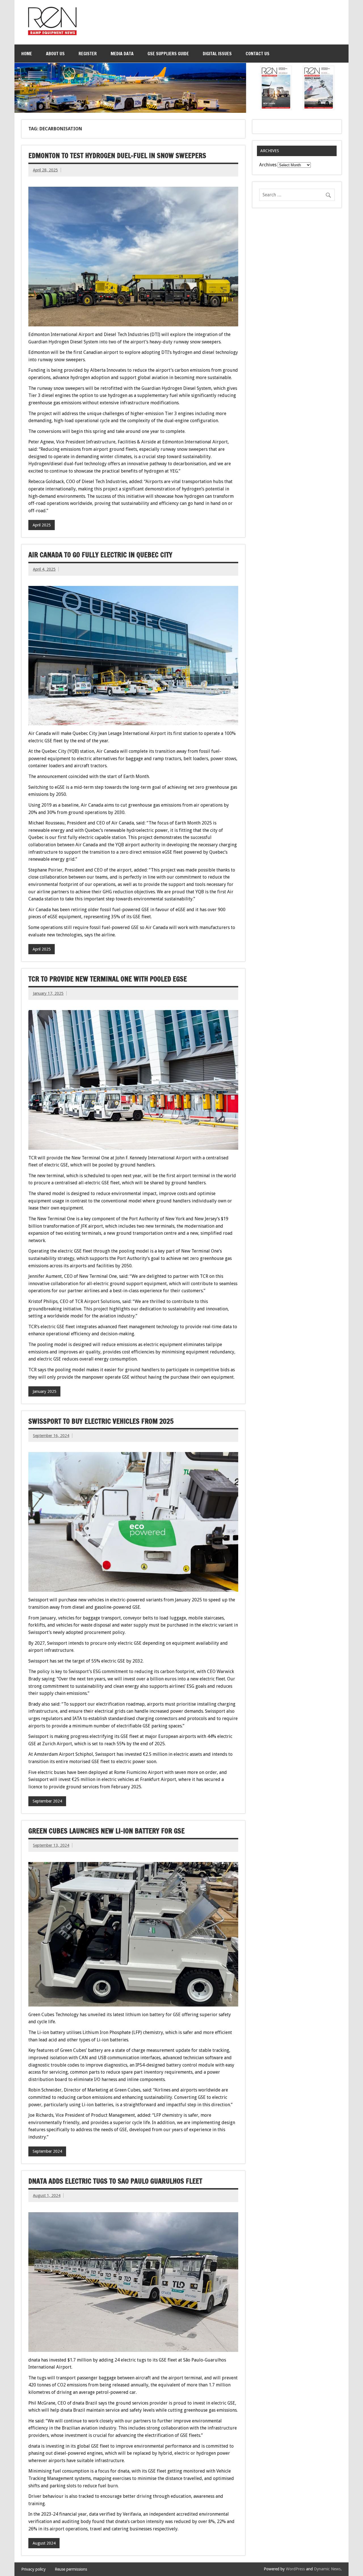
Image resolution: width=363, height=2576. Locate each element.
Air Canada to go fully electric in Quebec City (100, 555)
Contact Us (258, 54)
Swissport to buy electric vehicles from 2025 (101, 1421)
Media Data (122, 54)
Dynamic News (327, 2569)
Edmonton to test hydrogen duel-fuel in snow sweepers (117, 156)
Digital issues (217, 54)
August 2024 (44, 2543)
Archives (268, 165)
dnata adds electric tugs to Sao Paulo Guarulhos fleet (115, 2181)
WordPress (295, 2569)
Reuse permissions (71, 2569)
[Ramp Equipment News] (52, 34)
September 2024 (47, 1801)
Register (88, 54)
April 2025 (42, 525)
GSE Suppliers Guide (168, 54)
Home (27, 54)
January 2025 (45, 1391)
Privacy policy (33, 2569)
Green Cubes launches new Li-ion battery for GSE (106, 1831)
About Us (55, 54)
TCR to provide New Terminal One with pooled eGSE (108, 979)
